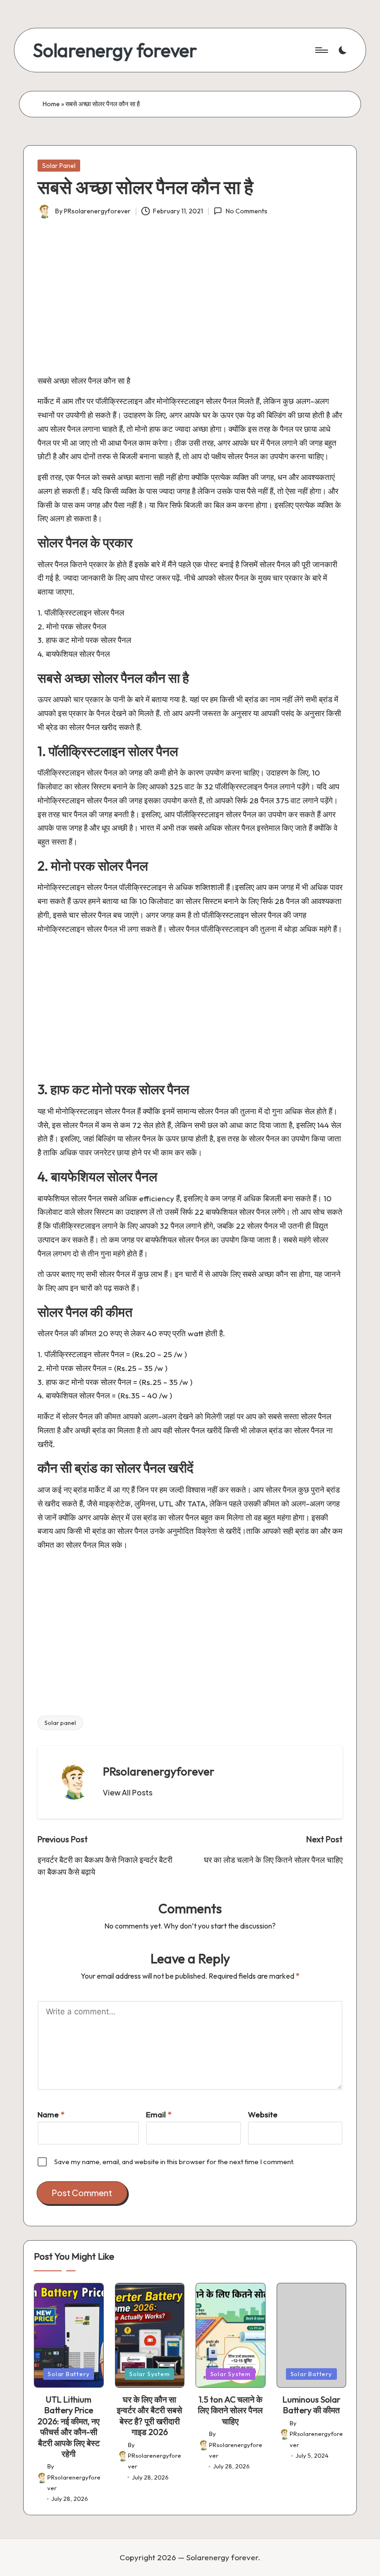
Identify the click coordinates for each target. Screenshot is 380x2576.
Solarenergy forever (115, 50)
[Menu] (321, 50)
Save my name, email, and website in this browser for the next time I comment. (174, 2162)
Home (51, 104)
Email (159, 2114)
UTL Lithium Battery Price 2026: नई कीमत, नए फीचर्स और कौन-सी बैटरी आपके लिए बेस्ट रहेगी (69, 2427)
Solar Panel (59, 166)
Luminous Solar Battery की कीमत (311, 2405)
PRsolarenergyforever (159, 1771)
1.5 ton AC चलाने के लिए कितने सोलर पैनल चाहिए (230, 2410)
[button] (128, 1793)
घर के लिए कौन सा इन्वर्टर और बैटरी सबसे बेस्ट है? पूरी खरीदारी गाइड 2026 (149, 2416)
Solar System (149, 2374)
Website (263, 2114)
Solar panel (60, 1723)
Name (51, 2114)
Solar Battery (69, 2374)
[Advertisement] (190, 302)
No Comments (246, 211)
